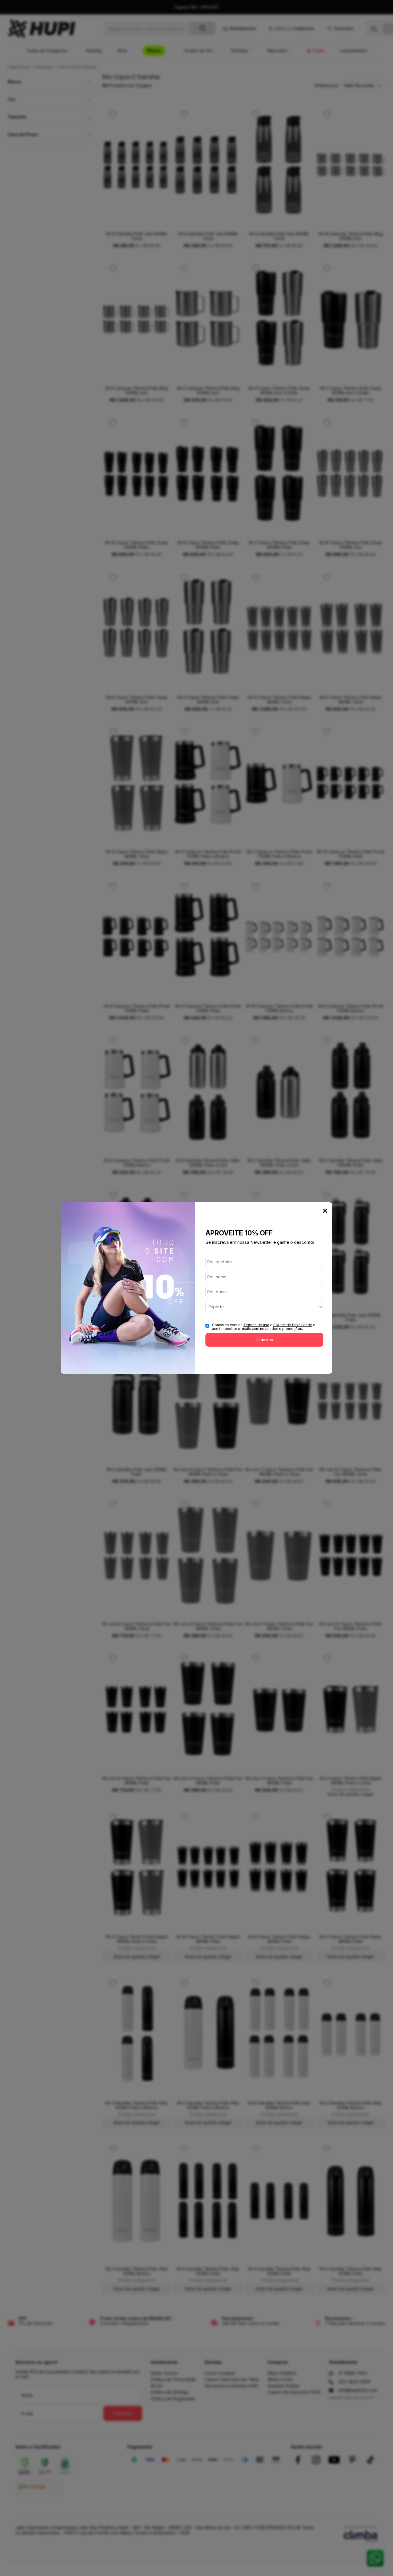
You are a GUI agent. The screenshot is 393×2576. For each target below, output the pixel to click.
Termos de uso (256, 1325)
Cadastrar (265, 1340)
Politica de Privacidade (293, 1325)
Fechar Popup (325, 1211)
